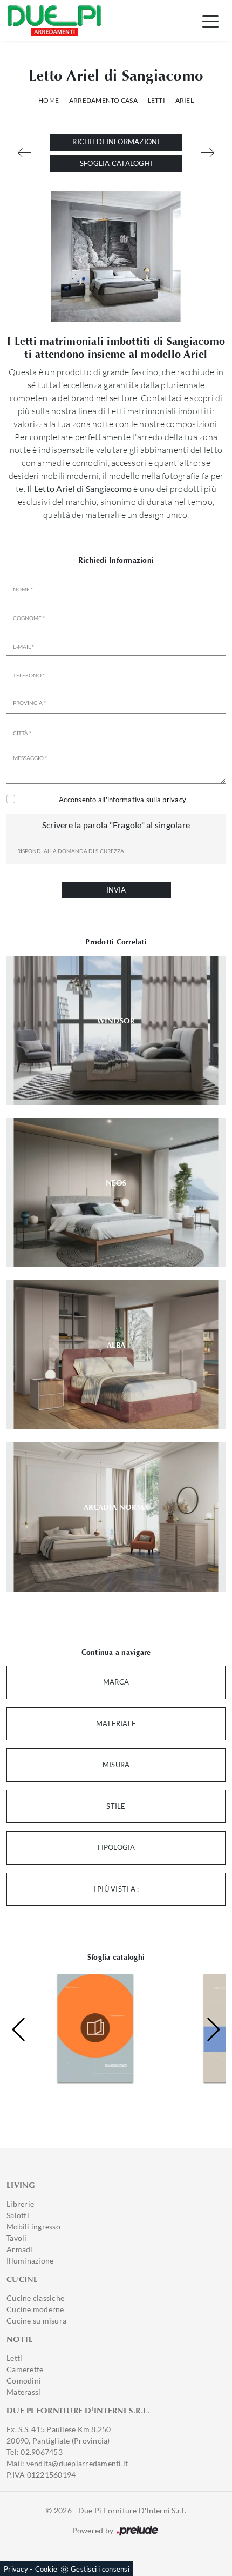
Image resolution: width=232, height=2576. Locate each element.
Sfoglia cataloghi (116, 163)
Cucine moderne (35, 2309)
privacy (174, 800)
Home (49, 100)
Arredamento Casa (103, 100)
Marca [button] (116, 1682)
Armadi (20, 2249)
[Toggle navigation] (210, 21)
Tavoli (17, 2238)
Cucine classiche (35, 2298)
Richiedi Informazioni (116, 142)
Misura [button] (116, 1765)
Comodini (24, 2381)
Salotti (18, 2215)
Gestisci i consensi (100, 2569)
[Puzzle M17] (207, 153)
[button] (213, 2029)
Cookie (46, 2569)
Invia (116, 890)
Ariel (185, 100)
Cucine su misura (36, 2321)
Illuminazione (30, 2261)
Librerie (20, 2204)
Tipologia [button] (116, 1847)
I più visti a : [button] (116, 1889)
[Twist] (25, 153)
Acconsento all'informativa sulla (122, 800)
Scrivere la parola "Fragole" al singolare (116, 825)
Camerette (25, 2369)
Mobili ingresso (33, 2226)
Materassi (23, 2392)
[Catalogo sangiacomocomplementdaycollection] (79, 2028)
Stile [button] (116, 1806)
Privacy (16, 2569)
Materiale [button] (116, 1723)
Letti (156, 100)
